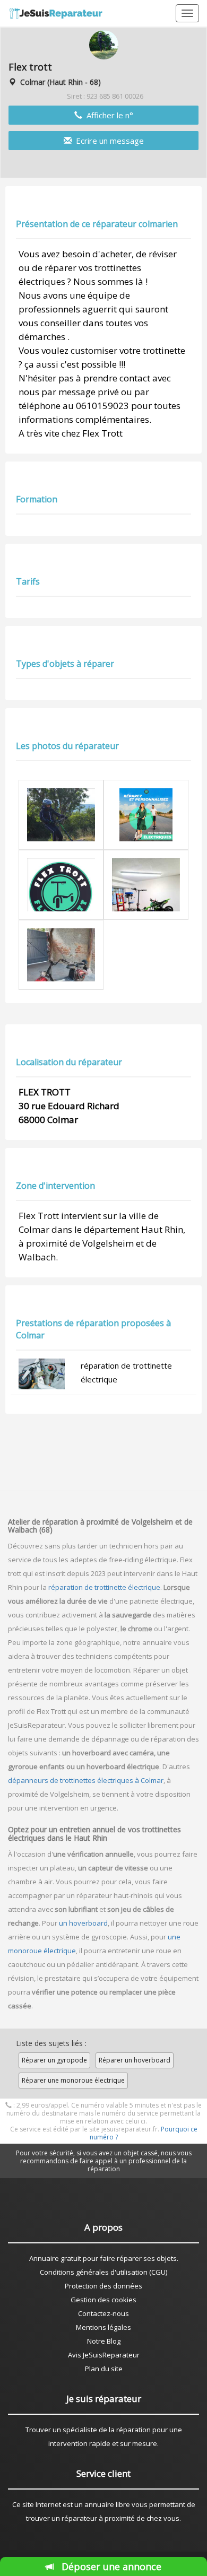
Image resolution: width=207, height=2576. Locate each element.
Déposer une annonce (111, 2566)
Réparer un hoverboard (135, 2060)
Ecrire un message (108, 141)
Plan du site (104, 2369)
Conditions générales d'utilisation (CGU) (103, 2272)
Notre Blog (104, 2341)
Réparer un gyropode (54, 2060)
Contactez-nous (103, 2313)
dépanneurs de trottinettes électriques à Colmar (86, 1780)
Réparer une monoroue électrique (73, 2080)
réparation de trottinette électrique (104, 1587)
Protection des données (103, 2286)
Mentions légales (103, 2327)
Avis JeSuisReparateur (104, 2355)
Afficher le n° (108, 115)
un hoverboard (83, 1923)
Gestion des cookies (103, 2300)
